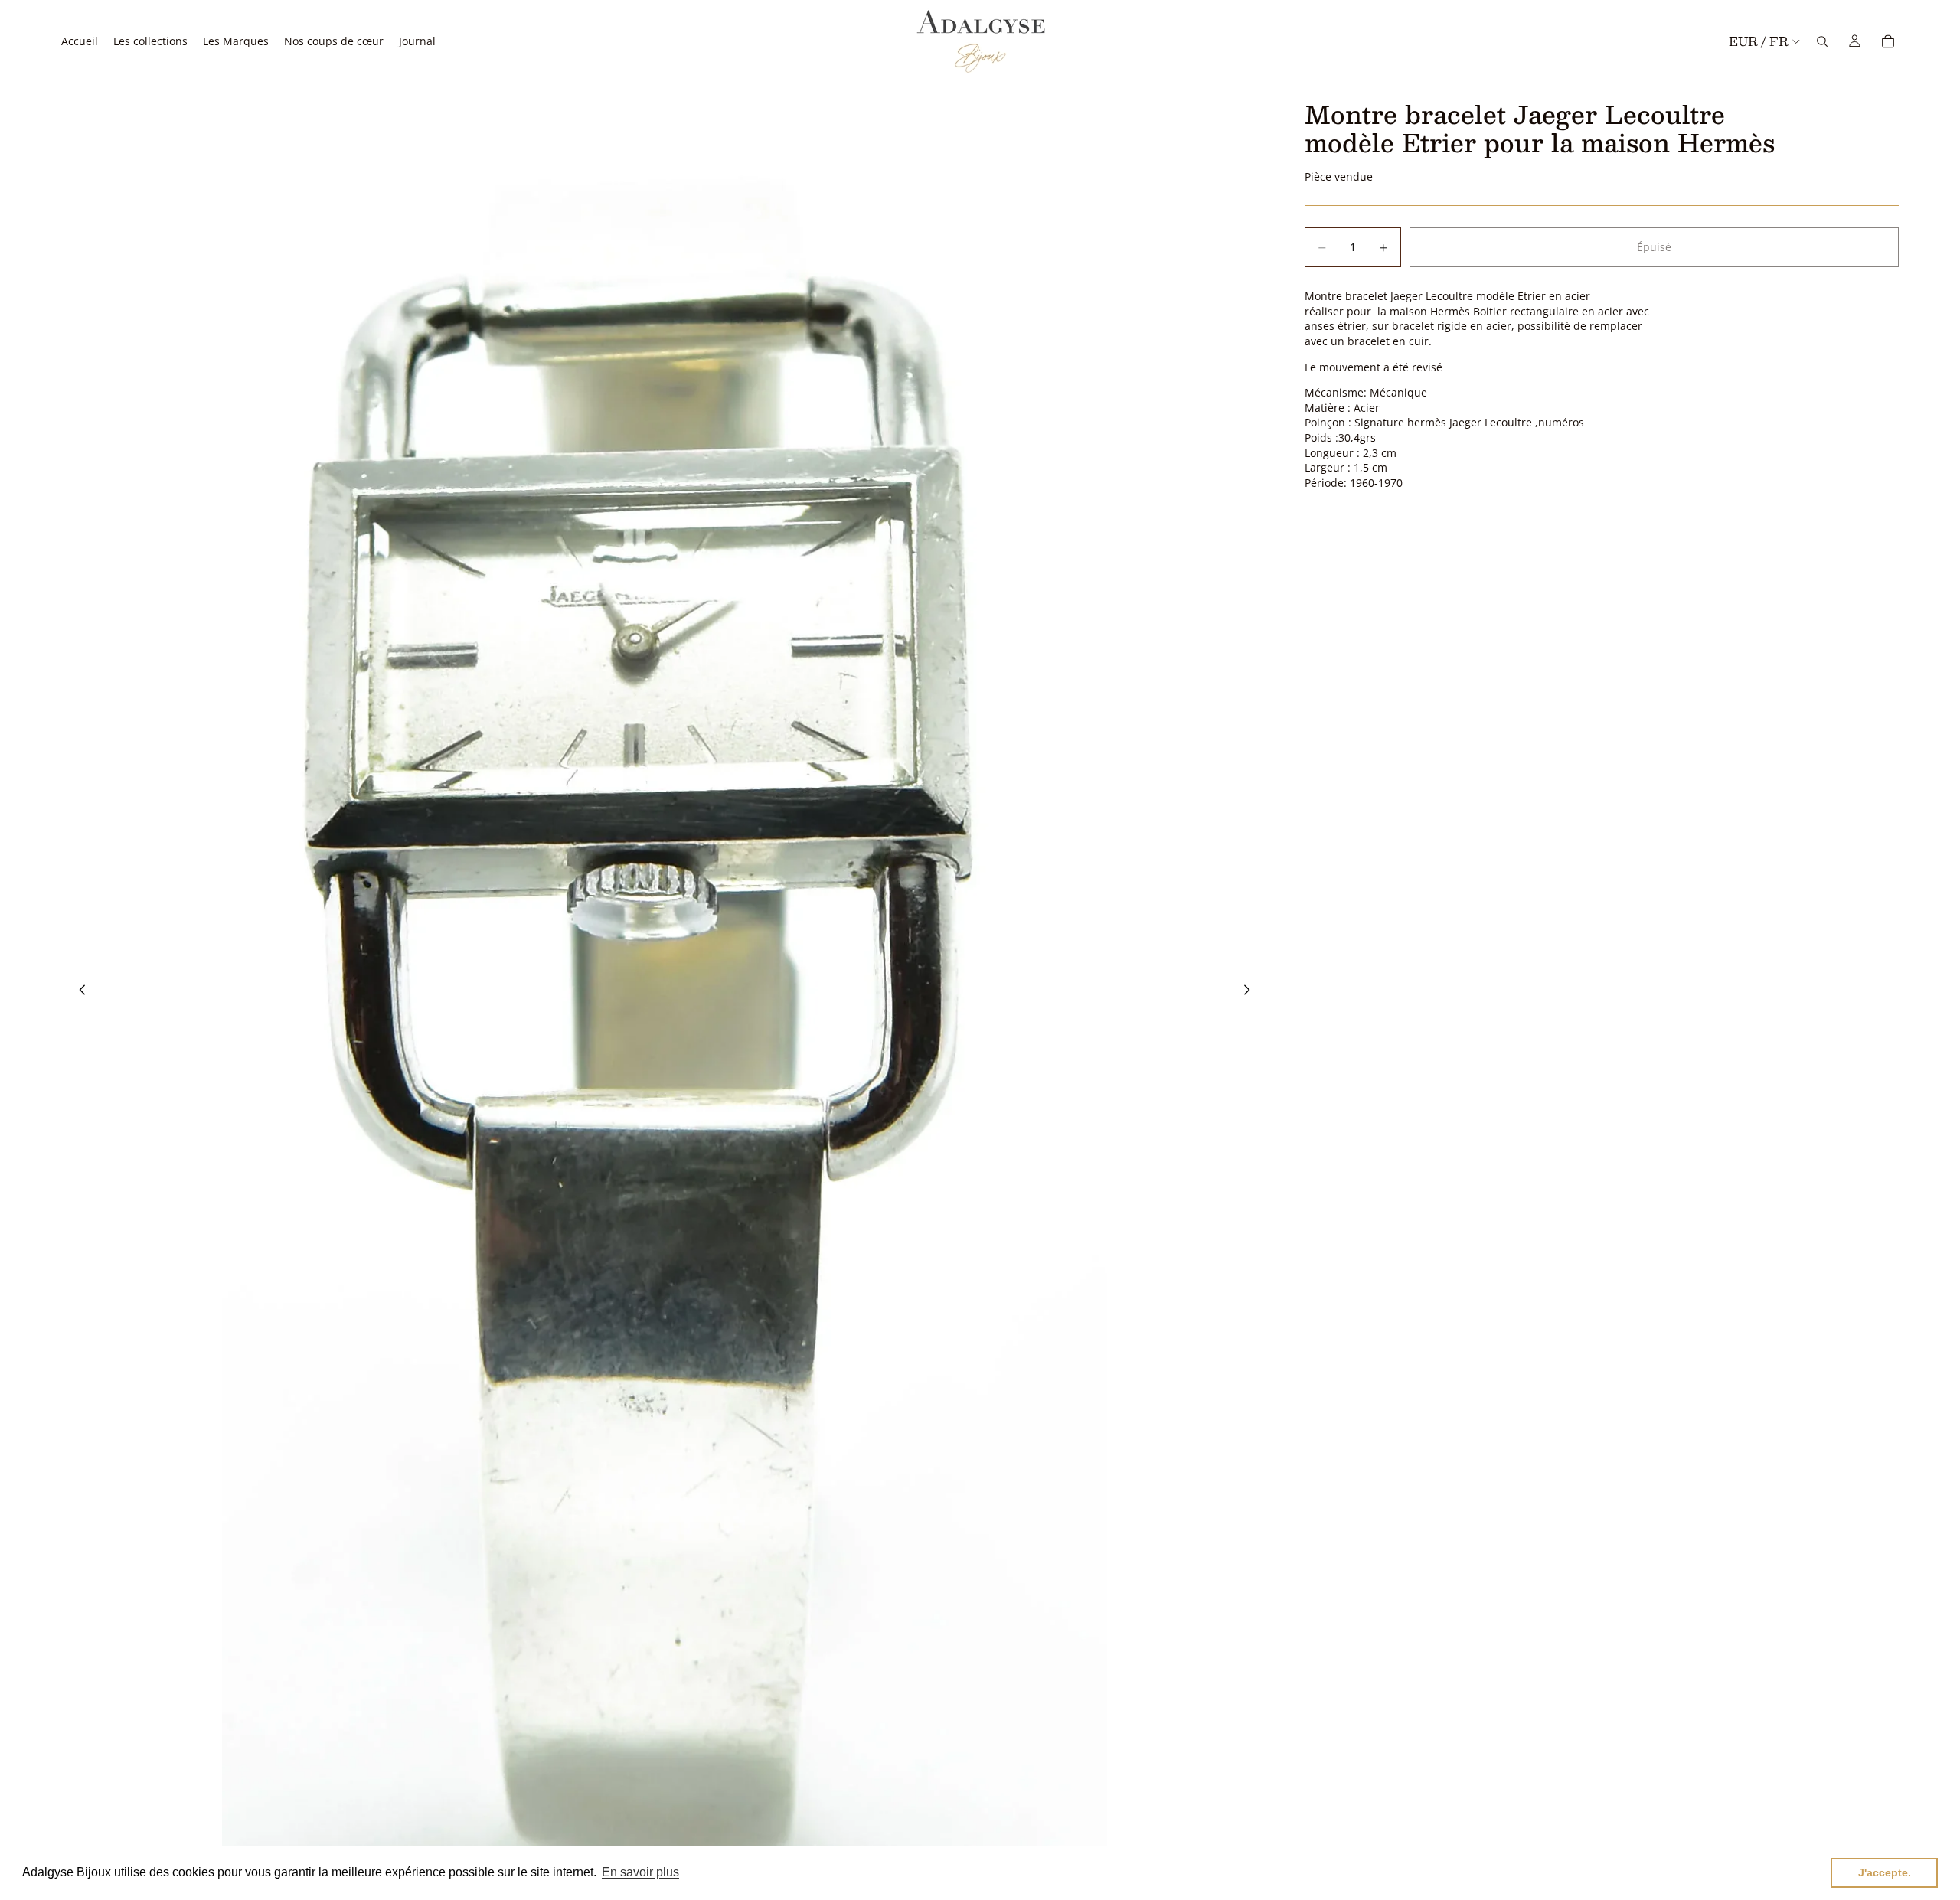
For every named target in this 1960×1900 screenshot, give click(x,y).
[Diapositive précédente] (78, 991)
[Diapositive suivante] (1251, 991)
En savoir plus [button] (640, 1872)
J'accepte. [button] (1885, 1872)
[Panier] (1888, 41)
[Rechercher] (1822, 41)
